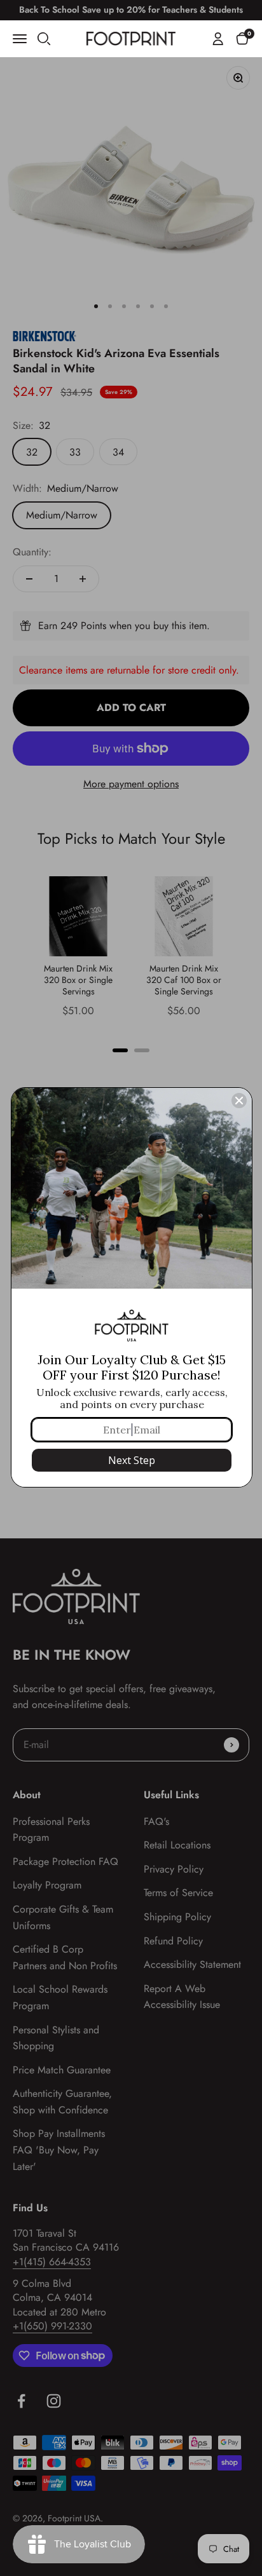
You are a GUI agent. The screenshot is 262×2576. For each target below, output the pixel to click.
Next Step (132, 1460)
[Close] (239, 1101)
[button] (242, 38)
